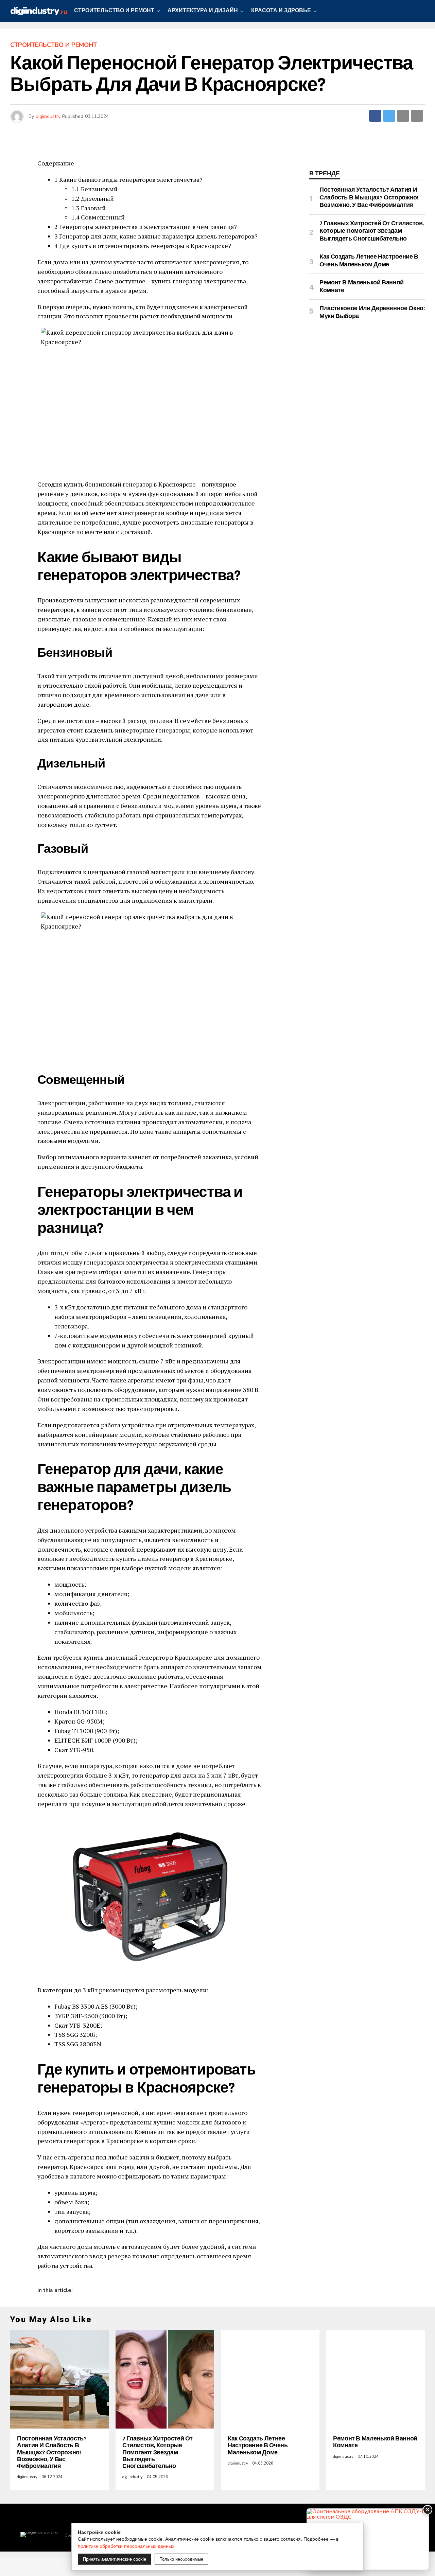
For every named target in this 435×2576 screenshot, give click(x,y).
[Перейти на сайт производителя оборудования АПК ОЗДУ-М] (368, 2539)
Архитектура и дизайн (203, 11)
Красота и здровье (281, 11)
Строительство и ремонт (114, 11)
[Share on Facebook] (375, 116)
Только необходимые (181, 2559)
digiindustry (48, 116)
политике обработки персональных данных (126, 2546)
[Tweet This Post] (389, 116)
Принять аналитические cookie (115, 2559)
